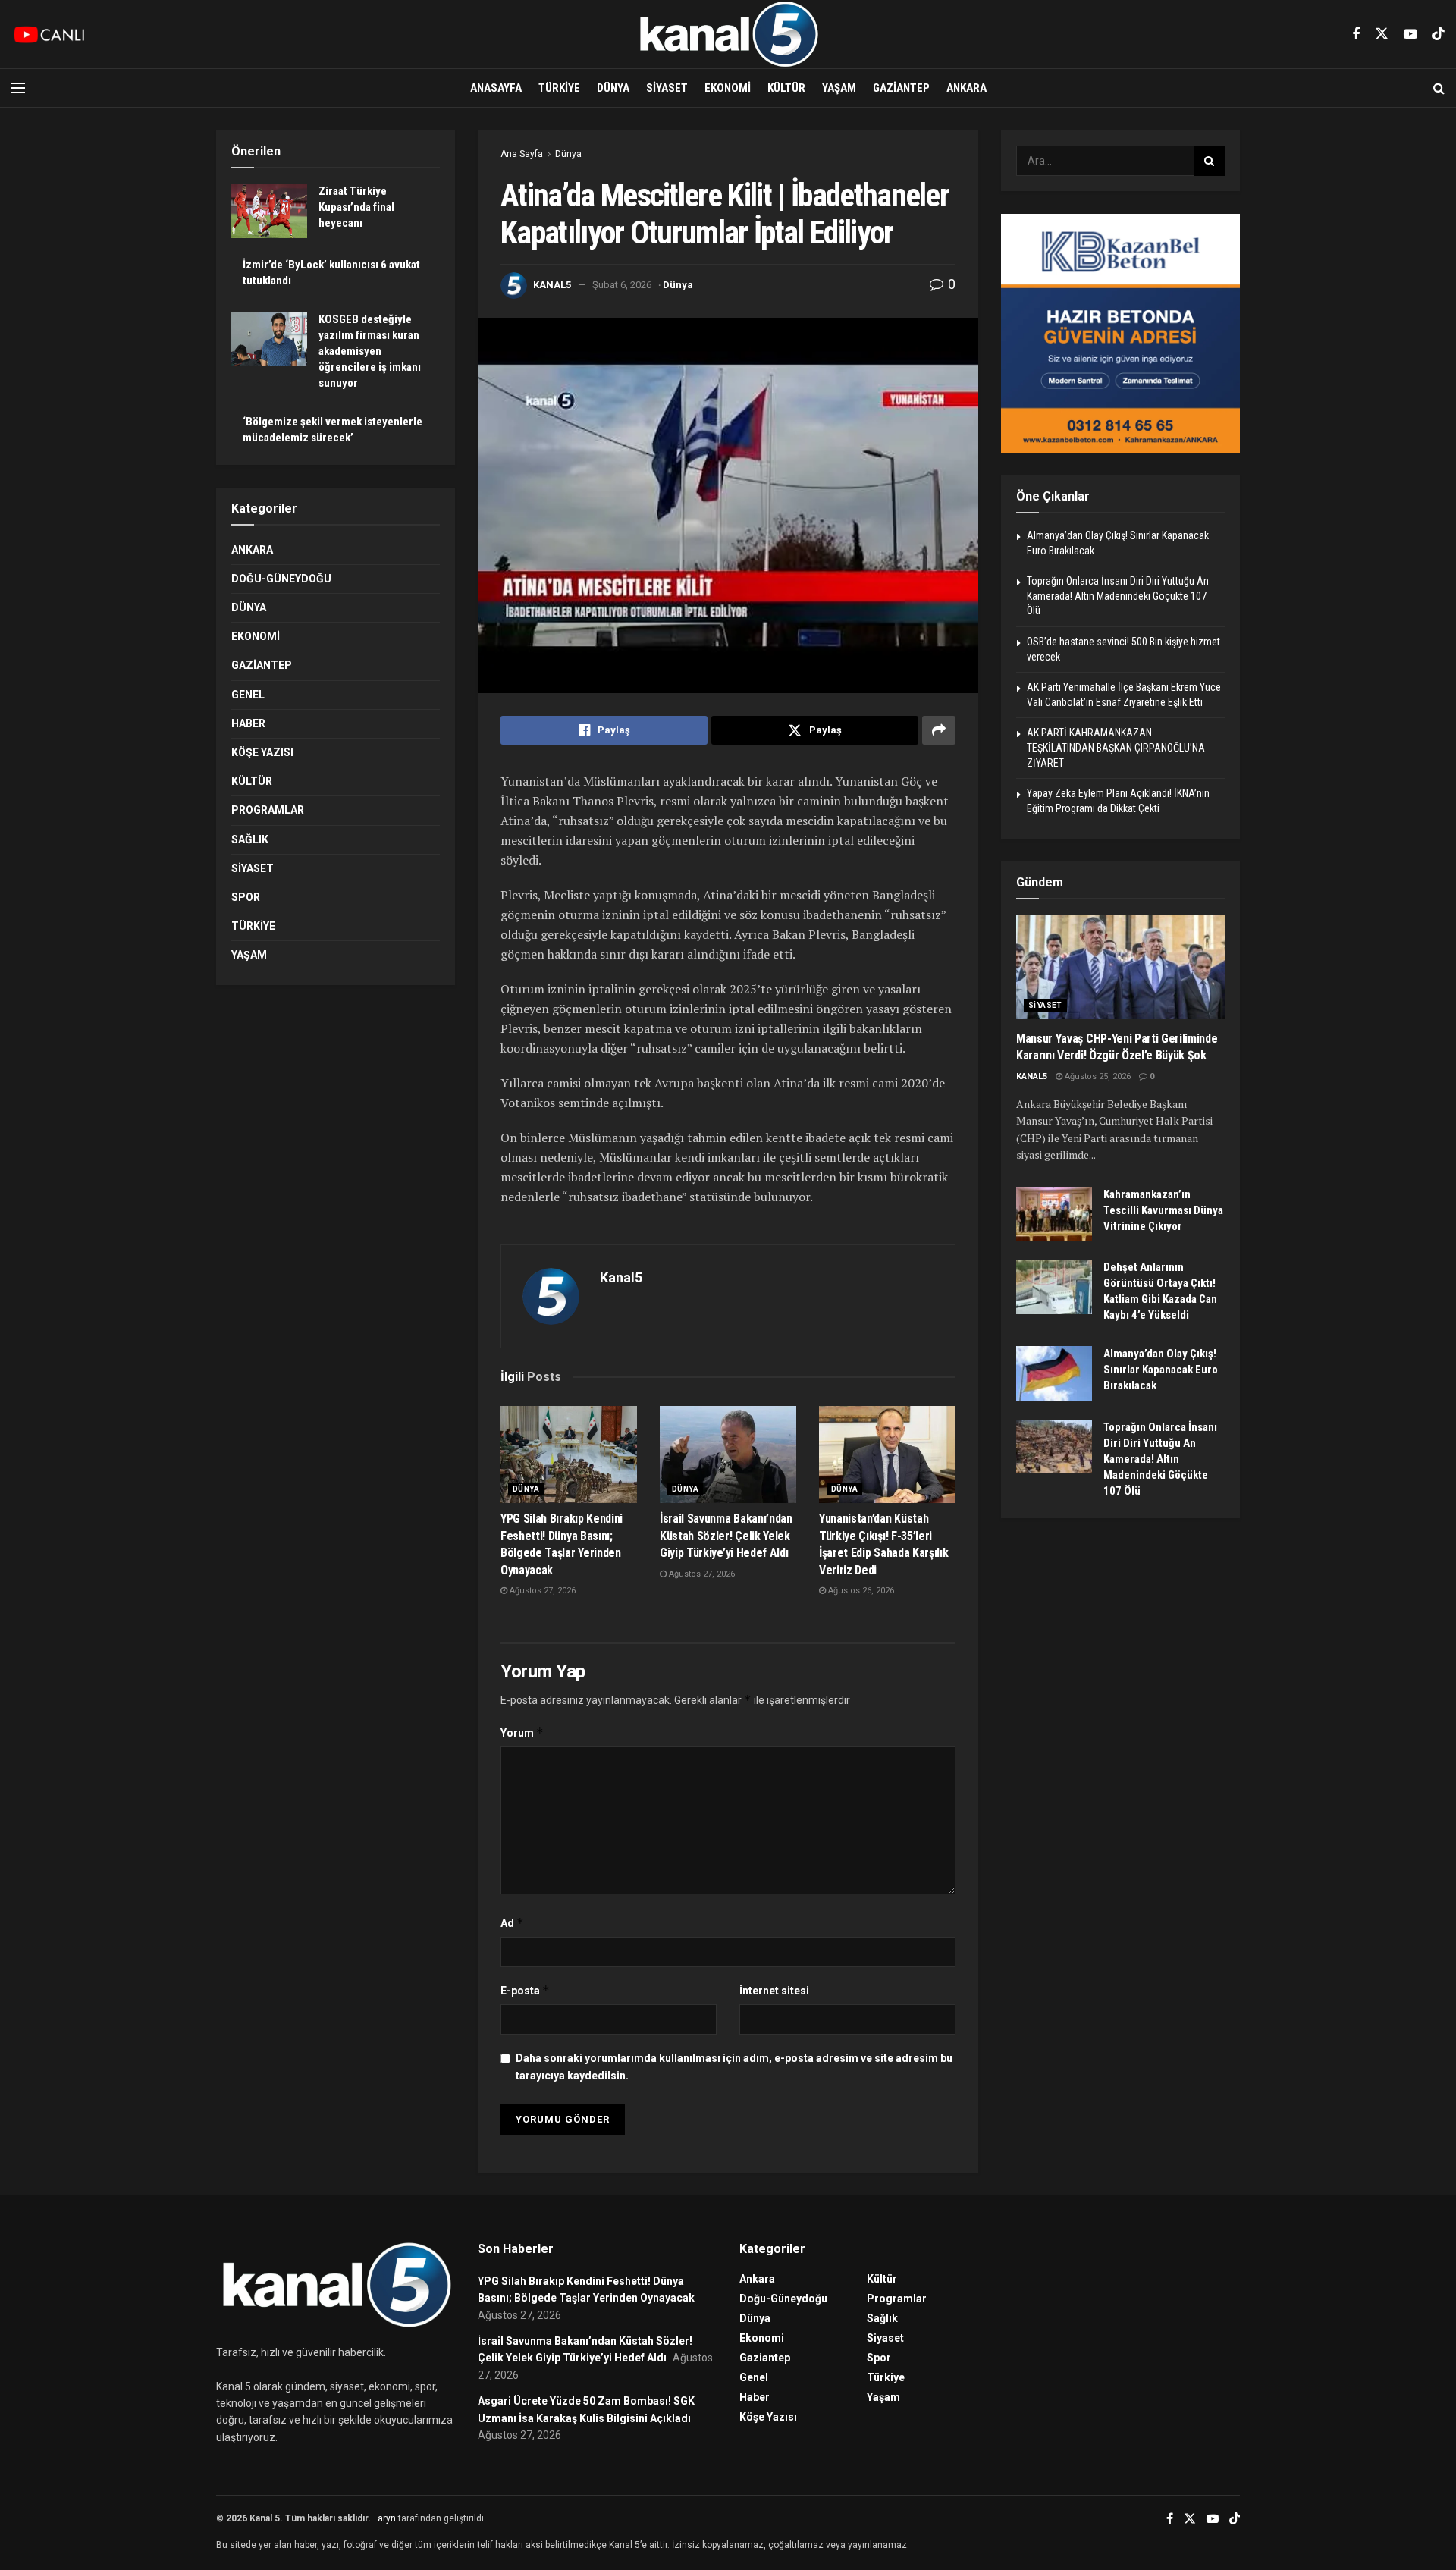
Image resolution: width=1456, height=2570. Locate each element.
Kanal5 (552, 285)
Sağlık (250, 839)
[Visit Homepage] (728, 34)
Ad (512, 1923)
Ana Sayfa (522, 154)
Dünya (613, 88)
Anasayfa (496, 88)
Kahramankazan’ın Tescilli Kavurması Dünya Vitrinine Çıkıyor (1163, 1210)
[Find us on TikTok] (1439, 34)
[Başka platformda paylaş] (939, 730)
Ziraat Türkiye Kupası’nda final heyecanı (356, 207)
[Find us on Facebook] (1356, 35)
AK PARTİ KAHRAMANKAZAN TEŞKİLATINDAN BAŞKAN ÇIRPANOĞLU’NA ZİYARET (1116, 747)
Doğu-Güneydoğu (281, 579)
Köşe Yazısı (262, 752)
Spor (246, 897)
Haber (248, 723)
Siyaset (667, 88)
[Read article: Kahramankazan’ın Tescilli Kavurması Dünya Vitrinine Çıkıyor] (1054, 1214)
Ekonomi (728, 88)
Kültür (786, 88)
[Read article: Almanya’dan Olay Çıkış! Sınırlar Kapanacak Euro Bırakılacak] (1054, 1373)
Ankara (966, 88)
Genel (248, 695)
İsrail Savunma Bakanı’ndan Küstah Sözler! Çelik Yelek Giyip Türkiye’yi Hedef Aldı (726, 1536)
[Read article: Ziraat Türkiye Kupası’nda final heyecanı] (269, 211)
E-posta (525, 1990)
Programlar (268, 810)
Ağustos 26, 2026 (860, 1591)
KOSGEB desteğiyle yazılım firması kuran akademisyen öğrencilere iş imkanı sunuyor (370, 351)
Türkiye (559, 88)
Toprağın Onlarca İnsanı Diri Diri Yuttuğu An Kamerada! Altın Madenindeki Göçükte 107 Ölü (1118, 596)
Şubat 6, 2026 (622, 285)
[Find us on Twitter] (1382, 34)
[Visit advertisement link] (1120, 333)
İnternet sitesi (774, 1991)
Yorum (522, 1732)
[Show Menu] (18, 88)
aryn (387, 2518)
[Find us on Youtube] (1410, 35)
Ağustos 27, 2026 (541, 1591)
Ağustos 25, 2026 (1097, 1076)
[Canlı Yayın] (49, 34)
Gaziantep (901, 88)
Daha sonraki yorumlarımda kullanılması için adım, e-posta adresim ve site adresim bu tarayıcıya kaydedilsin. (734, 2066)
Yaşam (839, 88)
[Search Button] (1439, 88)
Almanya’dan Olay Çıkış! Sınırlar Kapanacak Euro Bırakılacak (1161, 1370)
